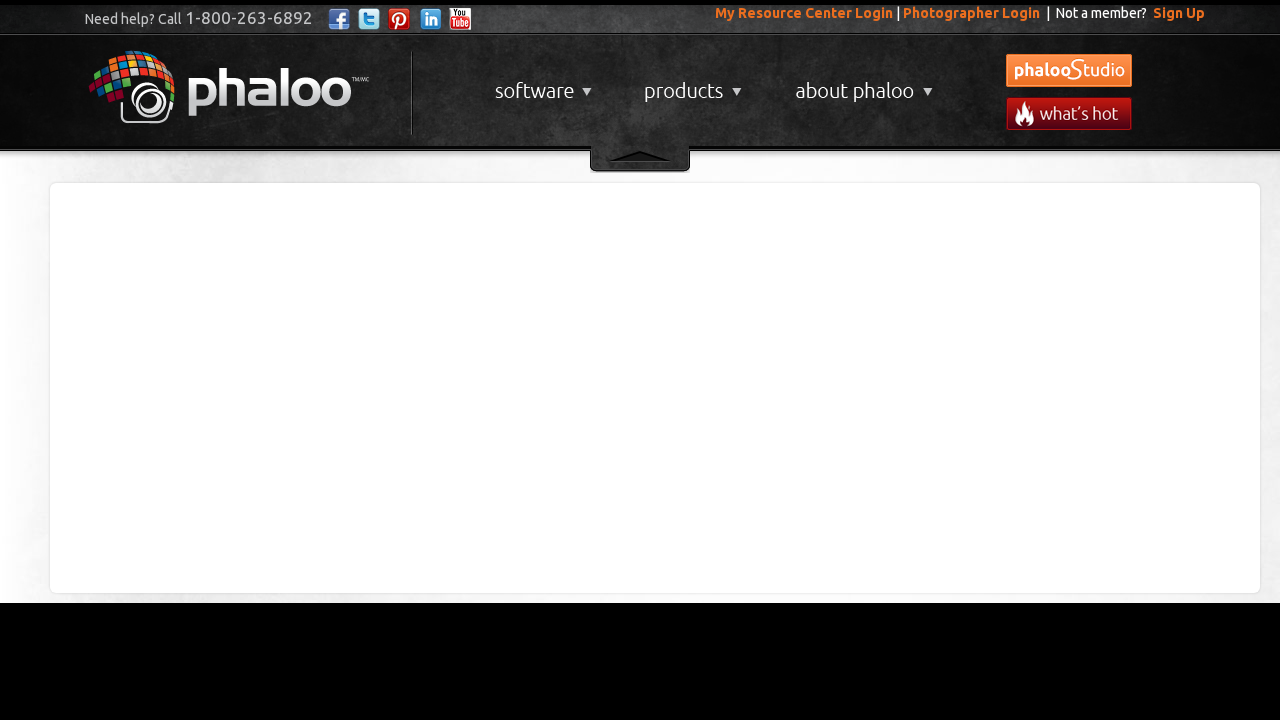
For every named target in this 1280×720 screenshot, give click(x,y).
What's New (1069, 113)
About (860, 83)
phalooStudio (1069, 70)
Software (541, 83)
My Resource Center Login (804, 13)
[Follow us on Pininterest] (399, 19)
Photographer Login (971, 13)
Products (690, 83)
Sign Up (1179, 13)
